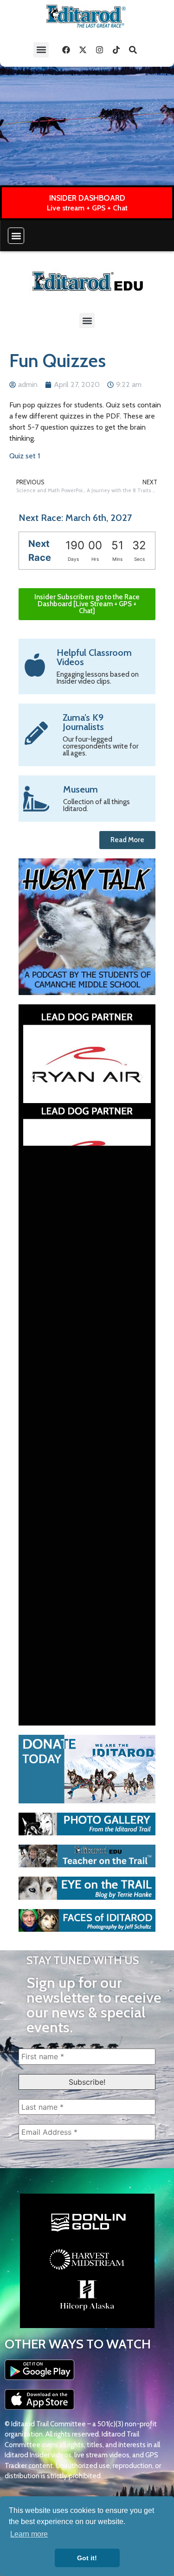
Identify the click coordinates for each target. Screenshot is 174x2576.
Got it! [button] (87, 2558)
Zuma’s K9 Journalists (83, 722)
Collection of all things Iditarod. (97, 805)
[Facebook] (66, 50)
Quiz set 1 (25, 456)
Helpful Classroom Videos (94, 657)
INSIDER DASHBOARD (87, 198)
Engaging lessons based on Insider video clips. (98, 678)
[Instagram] (99, 50)
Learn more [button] (29, 2534)
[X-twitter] (83, 50)
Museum (81, 789)
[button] (41, 50)
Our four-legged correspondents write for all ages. (100, 746)
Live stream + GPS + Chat (87, 208)
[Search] (133, 50)
